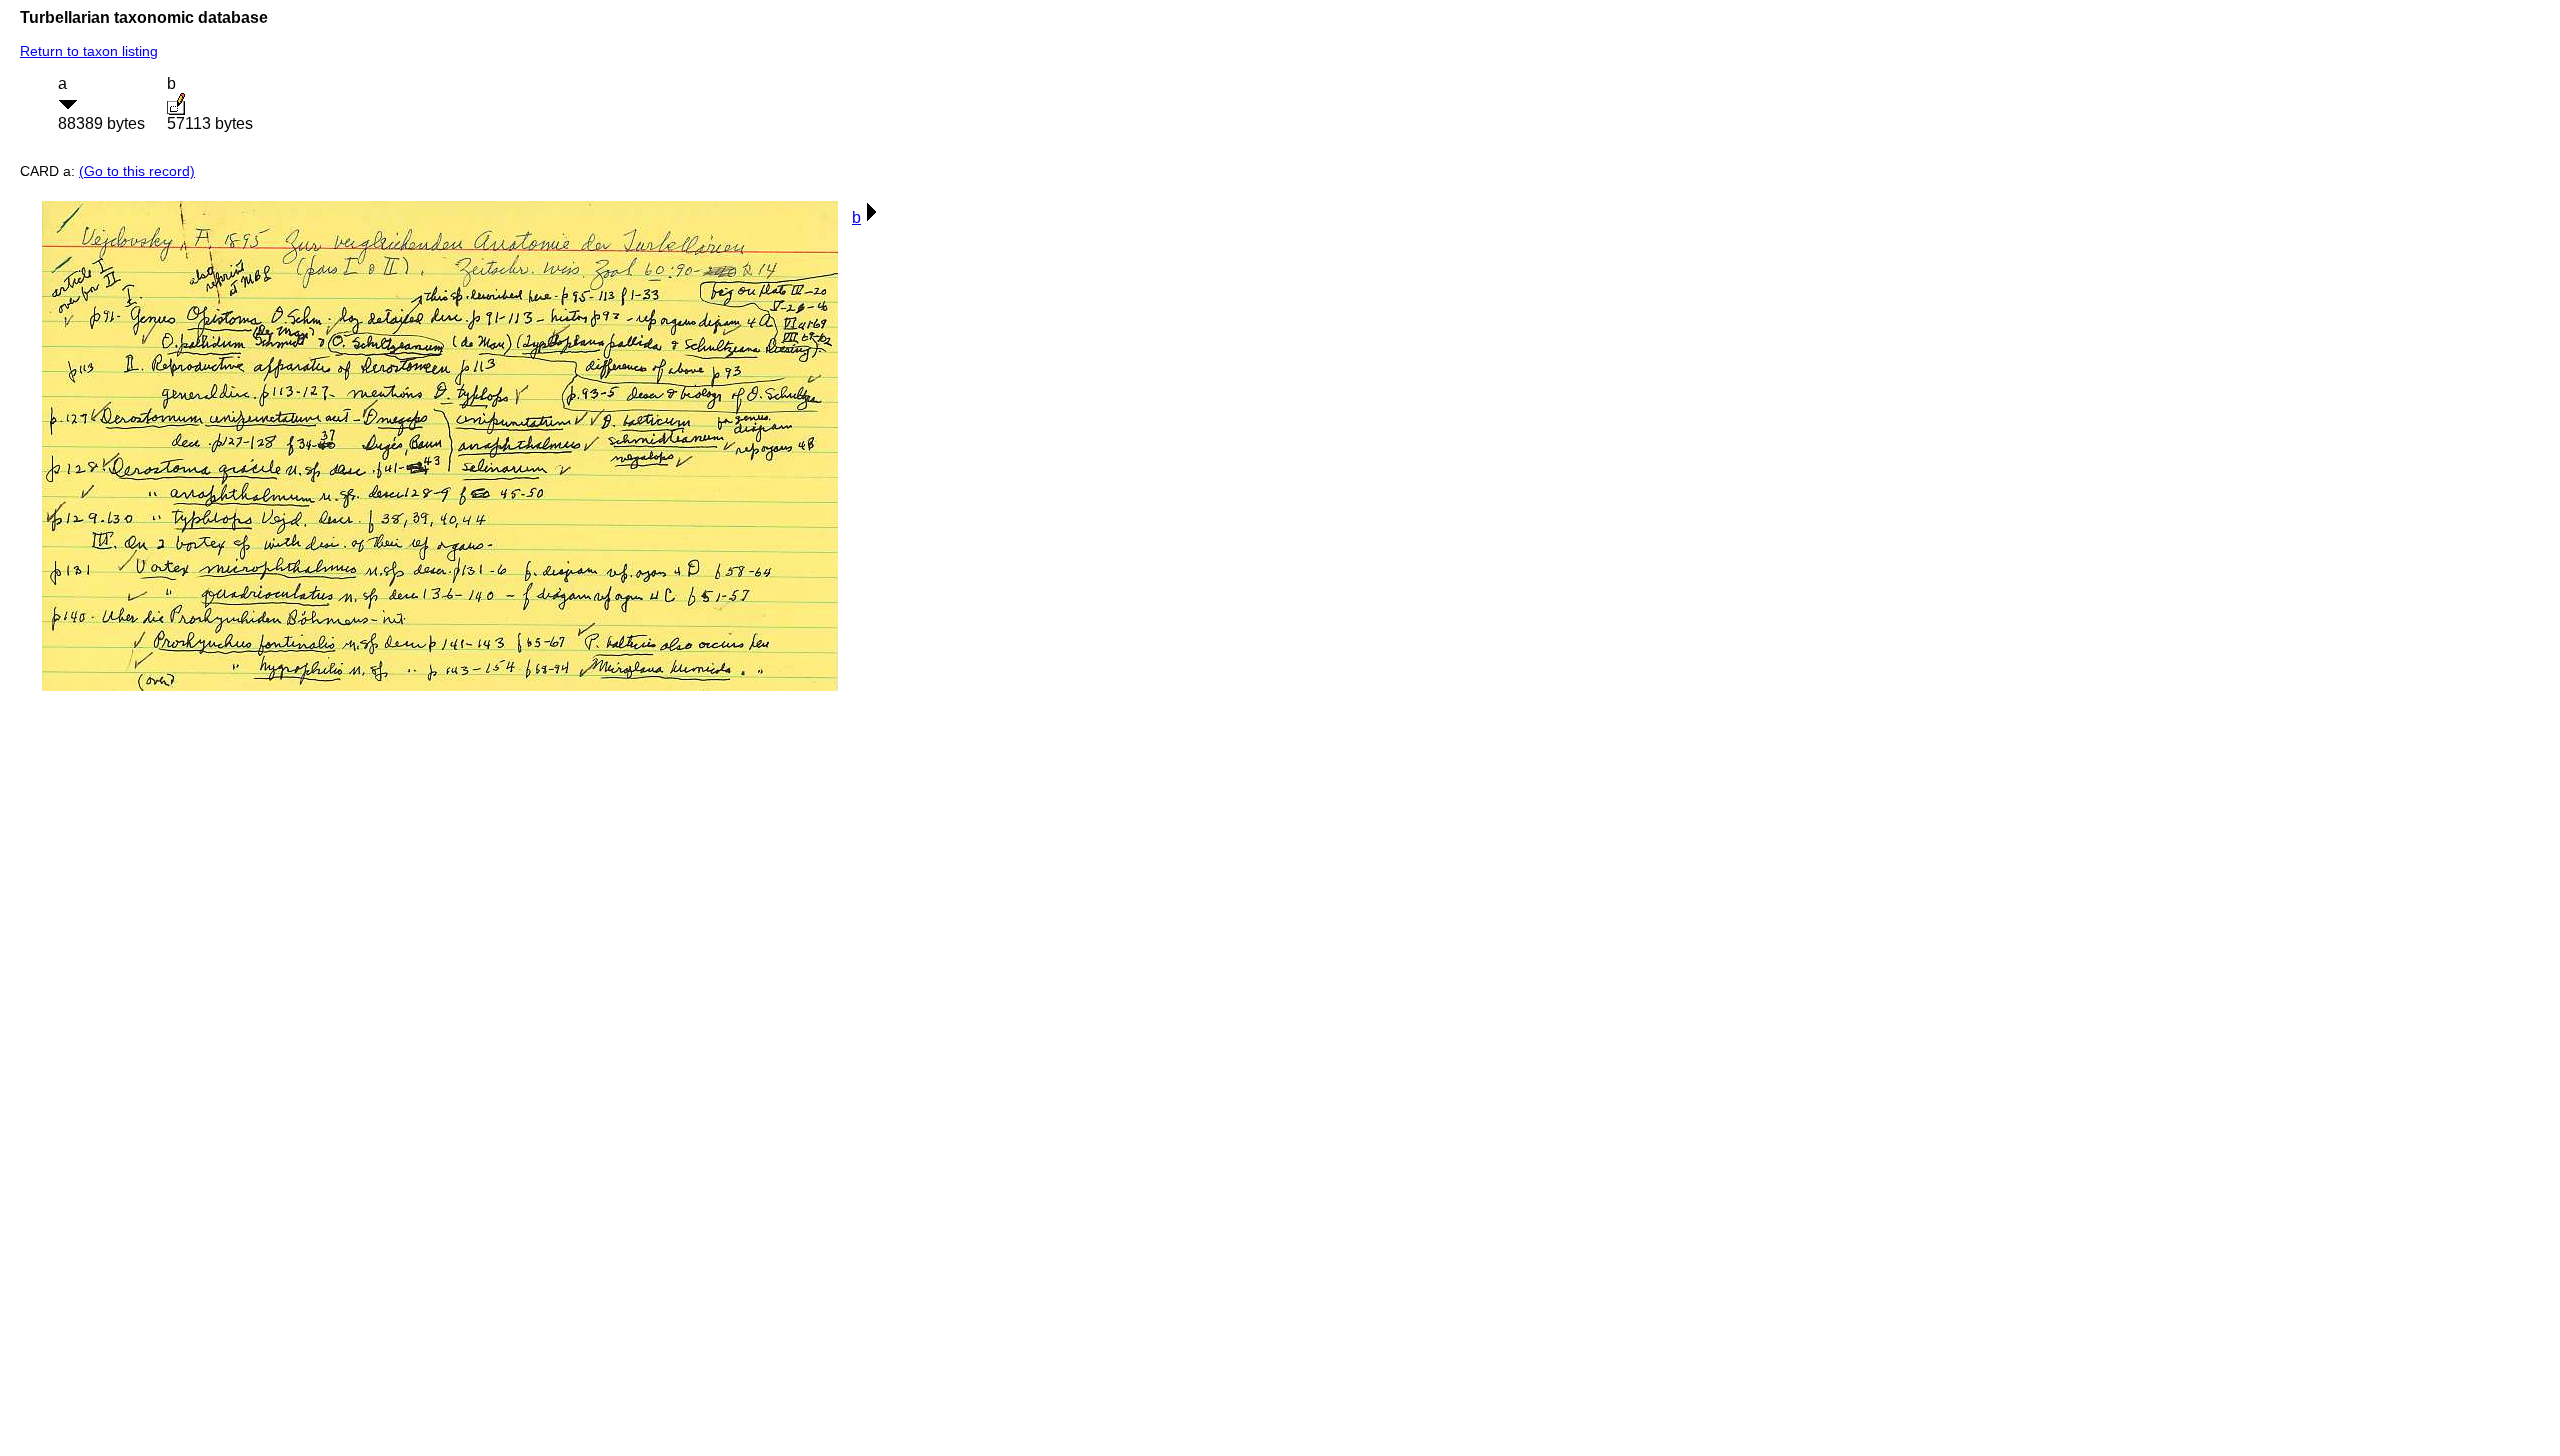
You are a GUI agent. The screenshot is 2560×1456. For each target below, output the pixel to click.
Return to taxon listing (89, 51)
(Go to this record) (137, 171)
